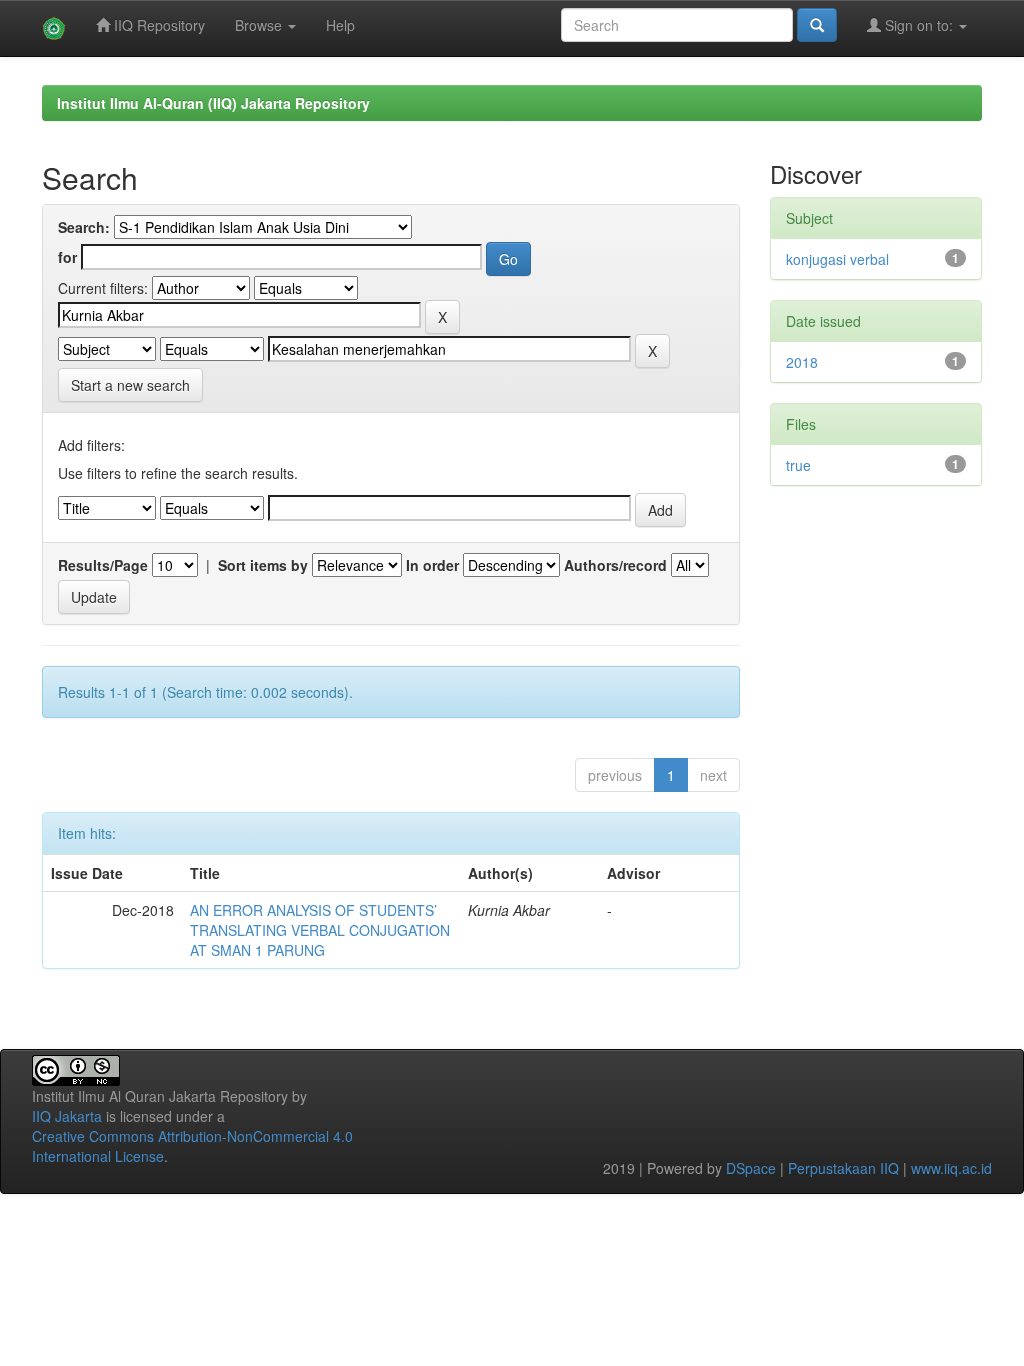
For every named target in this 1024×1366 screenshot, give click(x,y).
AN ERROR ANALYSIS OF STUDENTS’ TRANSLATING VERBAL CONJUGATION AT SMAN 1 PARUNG (320, 930)
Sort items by (263, 565)
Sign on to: (919, 25)
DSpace (751, 1168)
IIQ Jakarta (67, 1116)
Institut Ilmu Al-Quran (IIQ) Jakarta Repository (213, 103)
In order (432, 565)
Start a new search (130, 385)
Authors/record (615, 565)
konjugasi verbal (837, 259)
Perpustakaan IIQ (843, 1168)
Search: (84, 227)
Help (340, 25)
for (67, 257)
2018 (802, 362)
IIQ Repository (157, 25)
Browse (260, 25)
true (798, 465)
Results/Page (103, 565)
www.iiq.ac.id (951, 1168)
